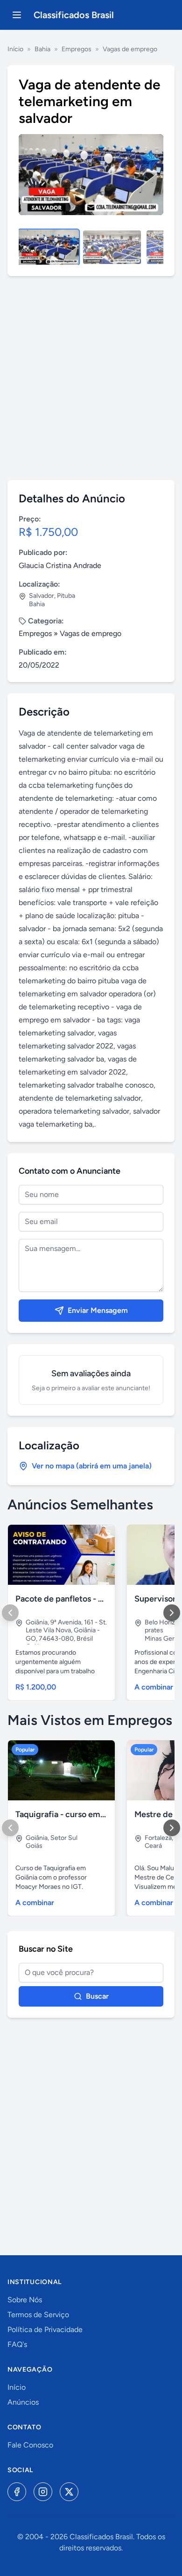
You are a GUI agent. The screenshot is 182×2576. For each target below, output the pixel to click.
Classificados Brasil (74, 15)
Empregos (77, 49)
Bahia (42, 49)
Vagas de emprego (130, 49)
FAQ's (17, 2344)
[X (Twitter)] (69, 2492)
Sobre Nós (25, 2300)
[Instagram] (43, 2492)
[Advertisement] (91, 378)
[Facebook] (17, 2492)
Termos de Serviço (38, 2315)
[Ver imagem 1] (49, 247)
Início (15, 49)
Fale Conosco (30, 2445)
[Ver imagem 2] (112, 247)
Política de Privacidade (45, 2329)
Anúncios (23, 2402)
